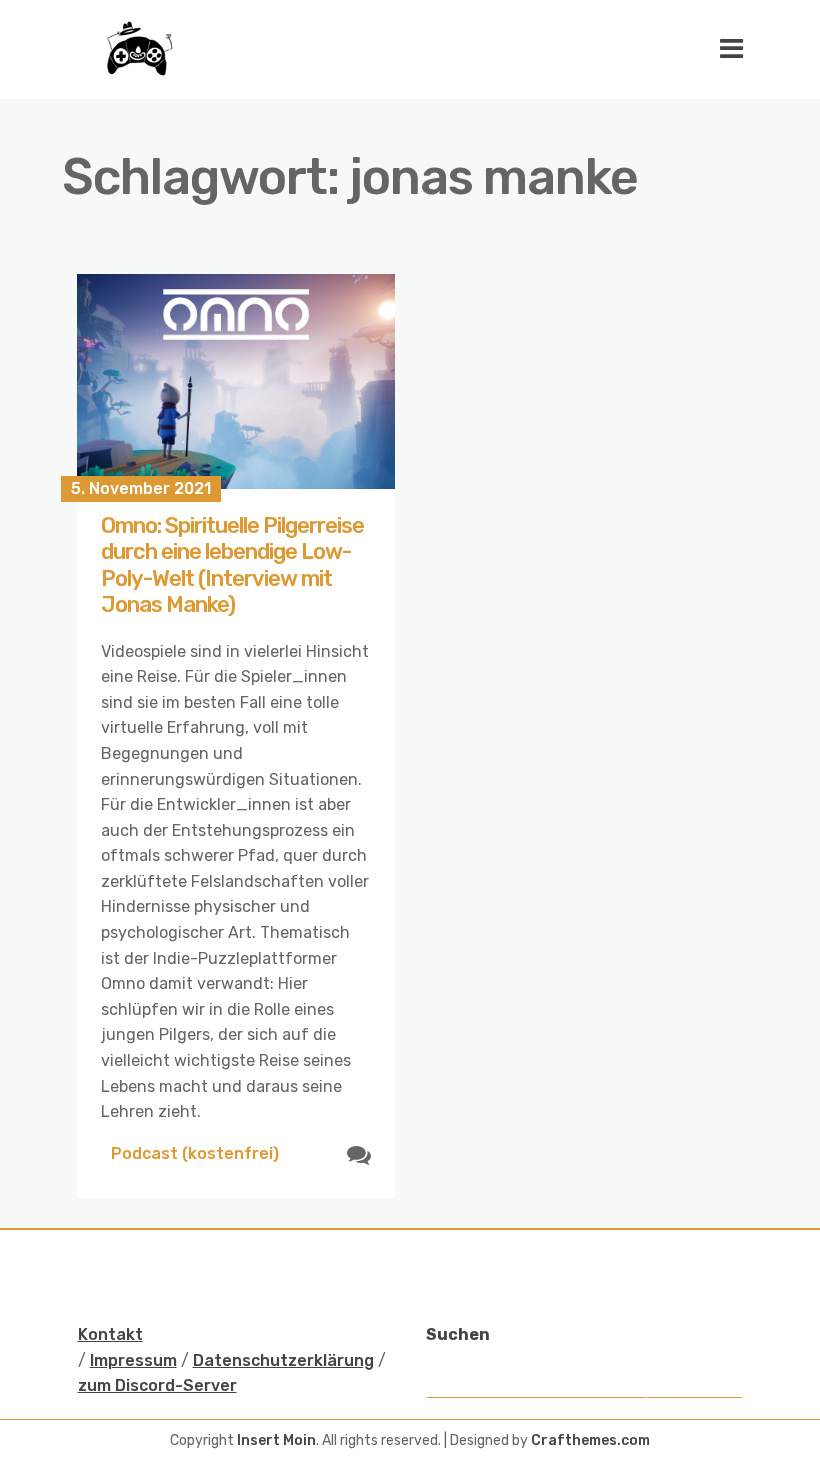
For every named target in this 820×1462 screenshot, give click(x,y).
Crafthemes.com (590, 1440)
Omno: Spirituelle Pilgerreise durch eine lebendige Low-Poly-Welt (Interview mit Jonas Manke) (232, 565)
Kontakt (110, 1334)
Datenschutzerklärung (283, 1360)
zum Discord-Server (157, 1385)
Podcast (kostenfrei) (195, 1153)
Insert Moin (276, 1440)
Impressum (133, 1360)
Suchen (458, 1334)
